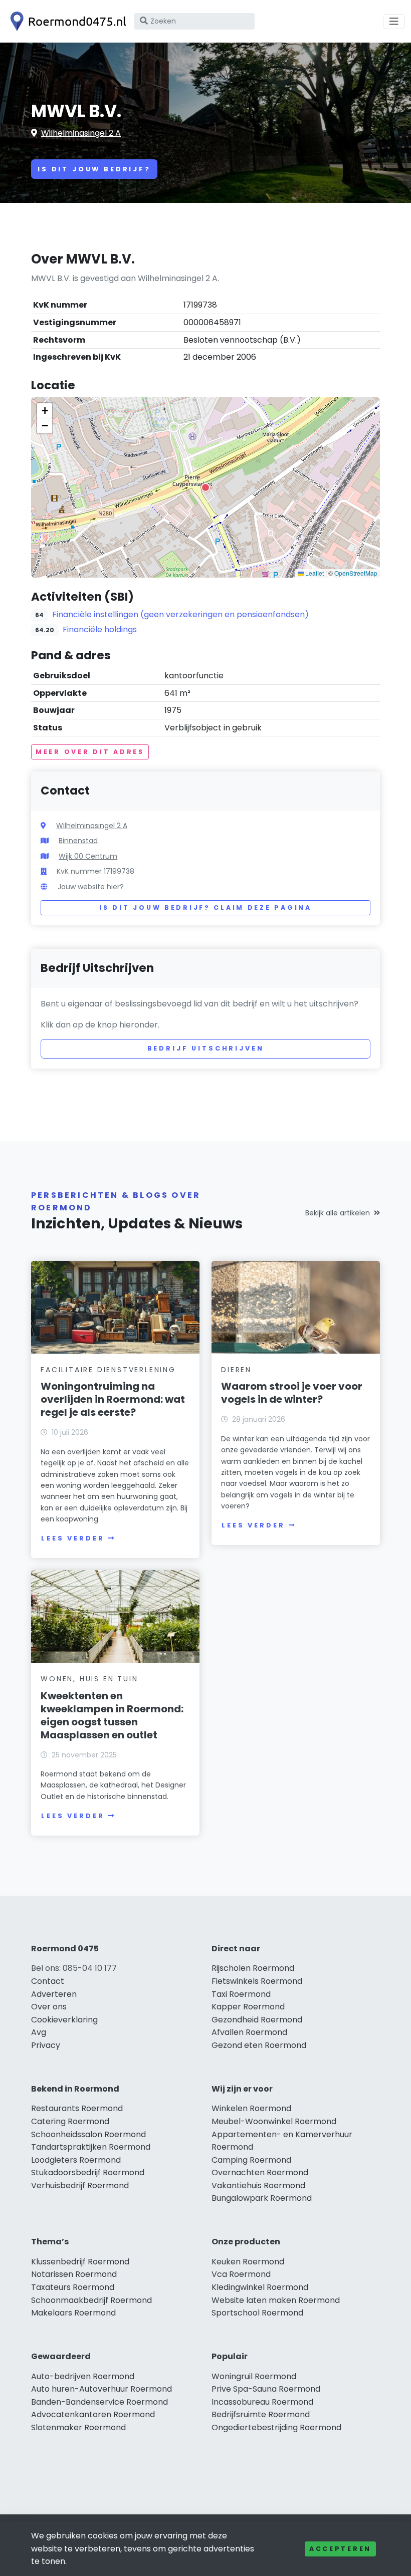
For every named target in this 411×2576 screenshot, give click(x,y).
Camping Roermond (251, 2160)
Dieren (236, 1370)
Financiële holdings (100, 629)
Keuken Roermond (248, 2262)
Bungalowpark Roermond (262, 2198)
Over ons (49, 2007)
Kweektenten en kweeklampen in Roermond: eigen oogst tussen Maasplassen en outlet (112, 1715)
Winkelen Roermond (251, 2108)
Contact (48, 1981)
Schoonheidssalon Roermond (88, 2134)
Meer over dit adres (90, 752)
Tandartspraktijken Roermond (91, 2147)
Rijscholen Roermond (253, 1968)
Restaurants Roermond (77, 2108)
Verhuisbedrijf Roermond (80, 2185)
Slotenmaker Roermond (78, 2427)
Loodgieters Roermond (76, 2160)
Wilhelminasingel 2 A (81, 133)
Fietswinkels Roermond (257, 1981)
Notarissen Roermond (74, 2274)
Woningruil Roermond (254, 2376)
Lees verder (73, 1538)
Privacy (46, 2045)
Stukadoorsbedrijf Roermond (88, 2172)
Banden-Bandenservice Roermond (99, 2402)
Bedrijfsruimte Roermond (261, 2414)
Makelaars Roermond (73, 2313)
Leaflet (314, 573)
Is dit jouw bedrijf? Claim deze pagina (205, 908)
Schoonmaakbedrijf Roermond (91, 2300)
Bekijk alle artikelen (338, 1213)
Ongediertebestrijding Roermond (276, 2427)
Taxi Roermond (241, 1994)
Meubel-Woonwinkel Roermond (274, 2121)
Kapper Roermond (248, 2007)
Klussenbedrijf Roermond (80, 2262)
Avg (39, 2032)
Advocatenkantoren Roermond (93, 2414)
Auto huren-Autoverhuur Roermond (101, 2389)
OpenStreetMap (356, 573)
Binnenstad (78, 841)
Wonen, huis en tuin (89, 1679)
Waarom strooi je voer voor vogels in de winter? (292, 1393)
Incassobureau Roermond (262, 2402)
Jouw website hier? (91, 887)
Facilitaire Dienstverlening (108, 1370)
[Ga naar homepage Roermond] (66, 21)
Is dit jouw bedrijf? (94, 169)
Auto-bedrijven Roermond (83, 2376)
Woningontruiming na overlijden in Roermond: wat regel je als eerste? (113, 1399)
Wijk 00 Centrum (88, 856)
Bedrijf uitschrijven (206, 1048)
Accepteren (340, 2549)
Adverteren (54, 1994)
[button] (205, 487)
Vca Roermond (241, 2274)
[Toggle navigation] (394, 22)
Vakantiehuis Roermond (258, 2185)
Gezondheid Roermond (257, 2020)
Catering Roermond (70, 2121)
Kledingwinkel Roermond (260, 2287)
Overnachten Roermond (260, 2172)
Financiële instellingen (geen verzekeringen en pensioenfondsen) (180, 614)
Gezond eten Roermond (259, 2045)
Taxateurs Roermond (73, 2287)
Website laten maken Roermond (276, 2300)
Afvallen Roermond (249, 2032)
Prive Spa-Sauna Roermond (266, 2389)
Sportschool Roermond (257, 2313)
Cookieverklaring (64, 2020)
